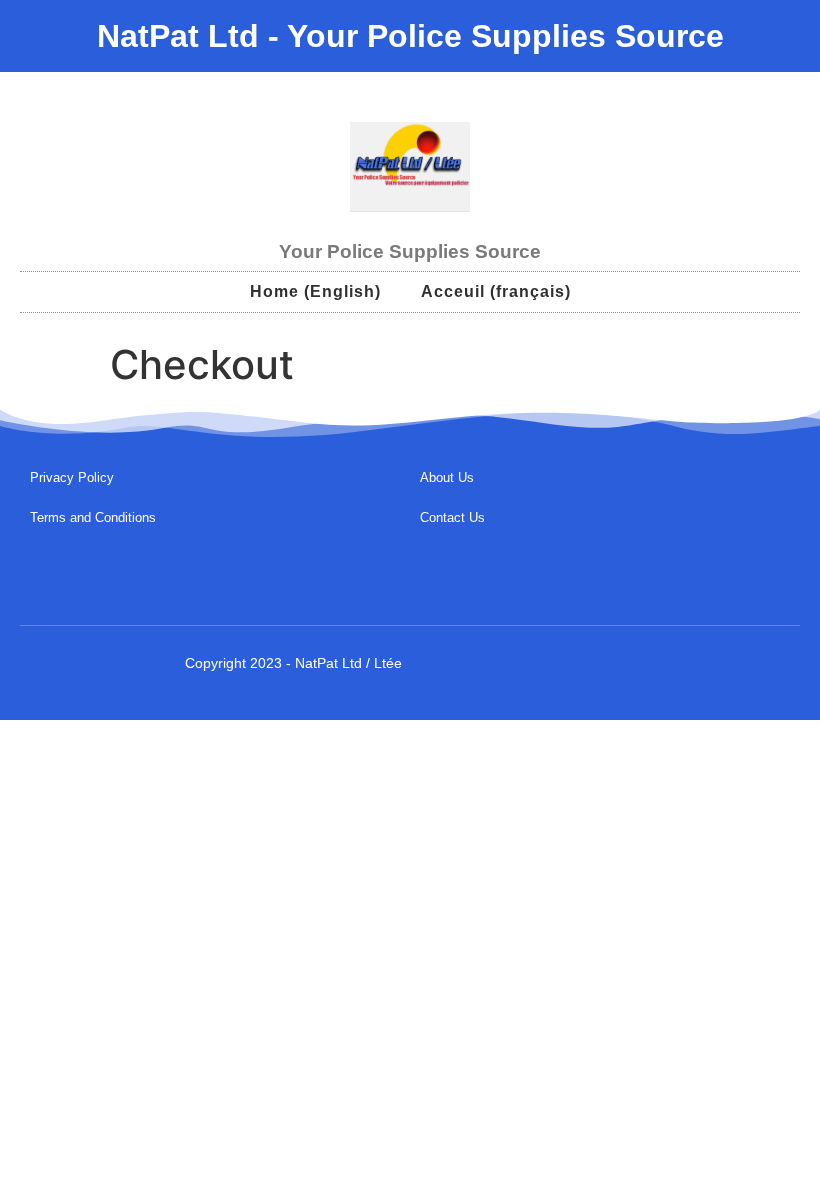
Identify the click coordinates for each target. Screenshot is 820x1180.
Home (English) (315, 291)
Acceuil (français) (496, 291)
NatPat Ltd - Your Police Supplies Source (410, 36)
